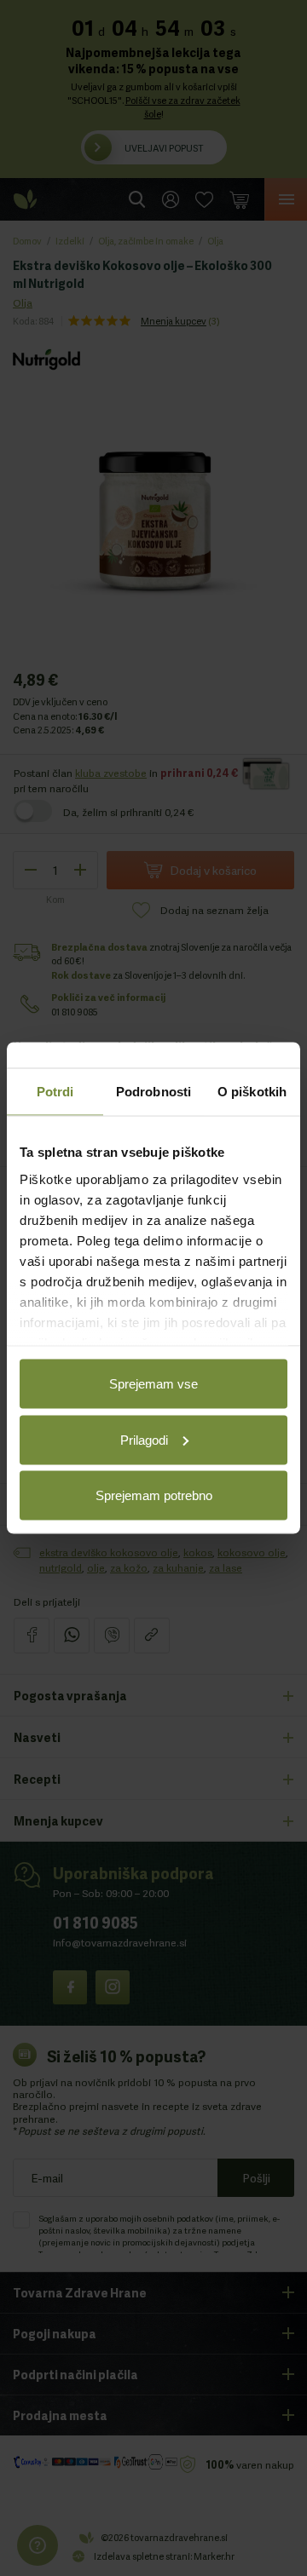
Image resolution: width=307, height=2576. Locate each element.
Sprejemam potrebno (154, 1495)
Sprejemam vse (153, 1384)
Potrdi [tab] (55, 1092)
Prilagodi (144, 1439)
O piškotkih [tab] (252, 1092)
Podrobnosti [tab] (153, 1092)
